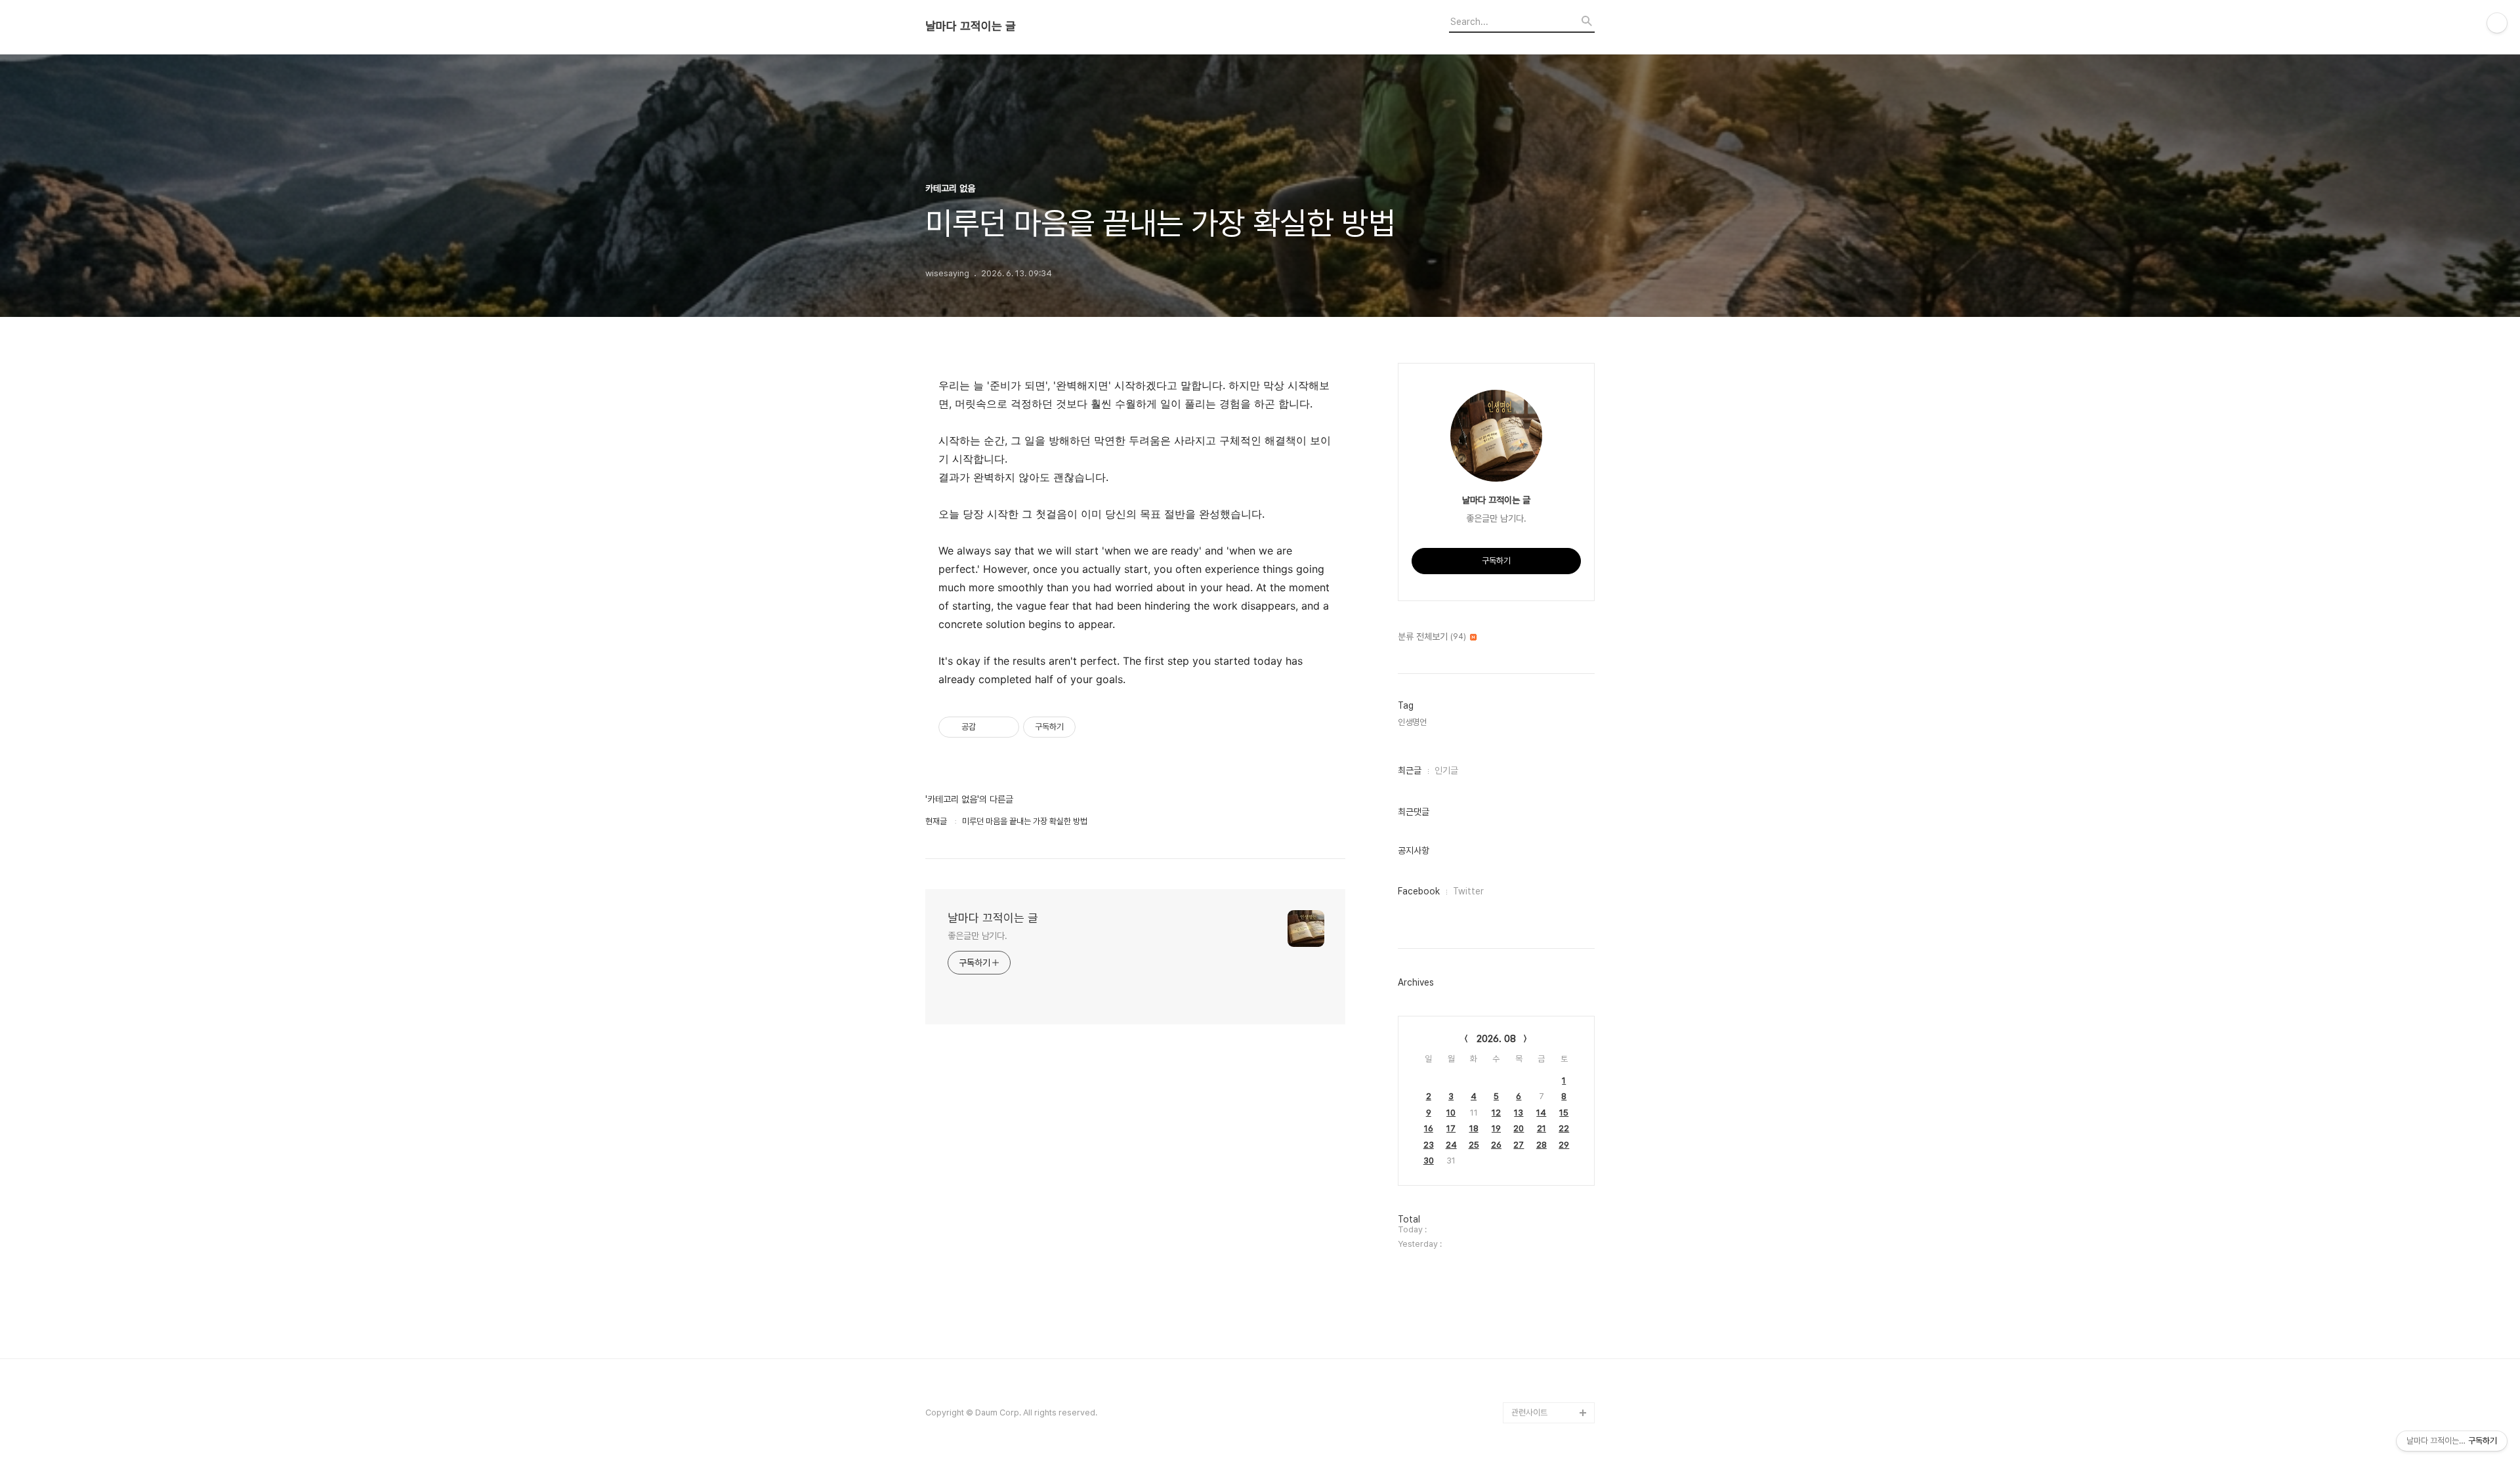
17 (1451, 1128)
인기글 (1446, 770)
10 (1451, 1113)
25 (1474, 1145)
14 (1541, 1113)
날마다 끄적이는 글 (971, 26)
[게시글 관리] (1004, 727)
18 (1474, 1128)
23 (1429, 1145)
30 (1429, 1161)
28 (1542, 1145)
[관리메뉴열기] (2497, 23)
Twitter (1468, 891)
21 (1542, 1128)
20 (1519, 1128)
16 (1429, 1128)
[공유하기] (988, 727)
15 (1564, 1113)
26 (1496, 1145)
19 (1496, 1128)
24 (1451, 1145)
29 (1564, 1145)
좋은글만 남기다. (977, 936)
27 (1519, 1145)
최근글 (1410, 770)
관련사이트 (1529, 1412)
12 (1496, 1113)
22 (1564, 1128)
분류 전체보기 (1432, 637)
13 (1519, 1113)
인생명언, (1413, 722)
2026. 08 (1496, 1039)
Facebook (1419, 891)
